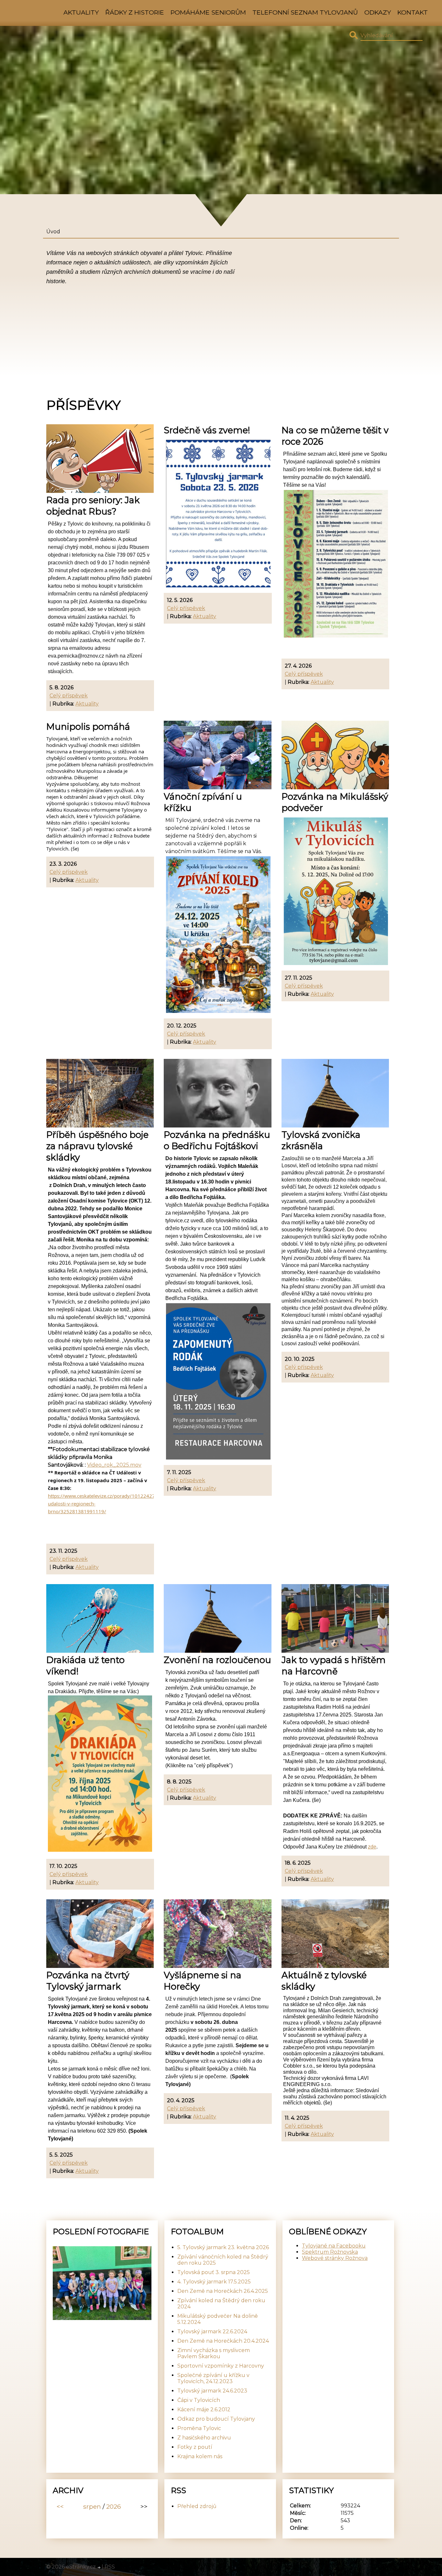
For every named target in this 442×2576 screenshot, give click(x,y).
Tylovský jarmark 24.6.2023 (212, 2391)
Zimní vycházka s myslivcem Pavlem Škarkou (214, 2353)
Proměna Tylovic (199, 2428)
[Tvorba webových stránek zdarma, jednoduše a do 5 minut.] (99, 2568)
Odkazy (378, 12)
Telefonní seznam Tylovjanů (305, 12)
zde (372, 1847)
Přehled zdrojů (197, 2506)
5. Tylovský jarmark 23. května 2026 (223, 2247)
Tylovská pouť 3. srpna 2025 (214, 2272)
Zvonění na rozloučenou (217, 1660)
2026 (114, 2506)
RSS (110, 2567)
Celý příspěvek (69, 696)
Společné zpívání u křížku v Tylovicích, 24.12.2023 (213, 2378)
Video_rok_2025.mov (114, 1465)
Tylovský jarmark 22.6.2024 (212, 2332)
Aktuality (81, 12)
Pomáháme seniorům (208, 12)
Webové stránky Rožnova (335, 2258)
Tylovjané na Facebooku (334, 2246)
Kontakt (413, 12)
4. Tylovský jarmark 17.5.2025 (214, 2282)
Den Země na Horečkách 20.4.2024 (223, 2341)
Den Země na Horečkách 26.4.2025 (223, 2291)
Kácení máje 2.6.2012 (204, 2409)
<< (60, 2506)
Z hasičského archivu (204, 2438)
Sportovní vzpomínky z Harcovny (221, 2366)
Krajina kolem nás (200, 2456)
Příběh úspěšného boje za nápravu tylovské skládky (97, 1146)
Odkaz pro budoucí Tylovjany (216, 2419)
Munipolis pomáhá (88, 727)
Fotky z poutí (195, 2447)
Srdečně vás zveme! (207, 430)
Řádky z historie (135, 12)
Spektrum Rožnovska (330, 2252)
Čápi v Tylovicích (199, 2400)
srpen (92, 2506)
